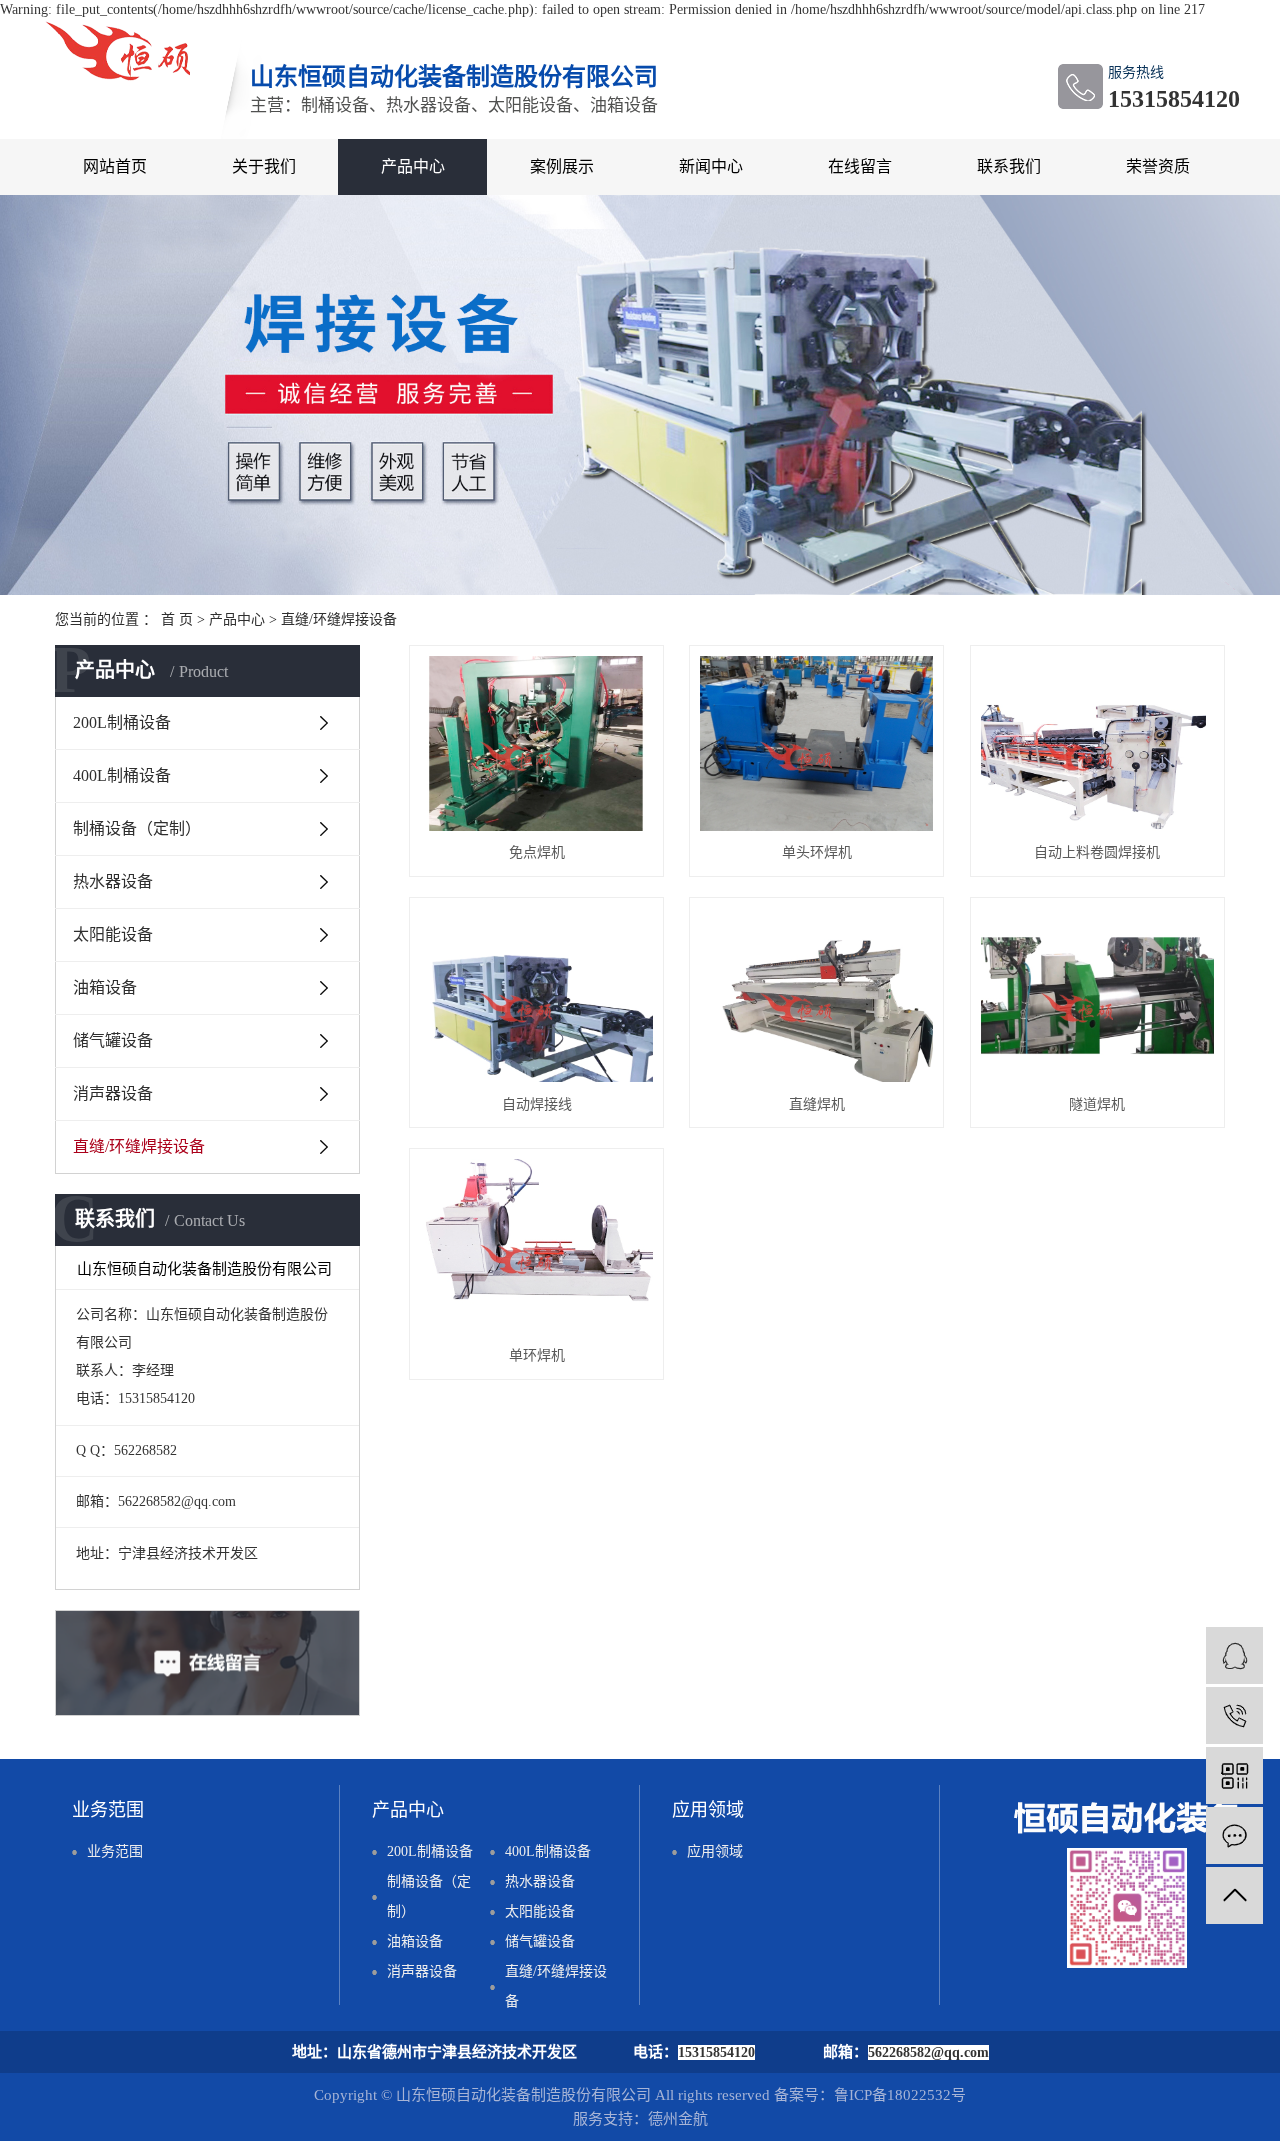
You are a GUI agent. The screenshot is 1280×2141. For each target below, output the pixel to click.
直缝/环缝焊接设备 (339, 619)
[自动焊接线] (536, 995)
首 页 (177, 619)
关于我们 (264, 166)
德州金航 (678, 2119)
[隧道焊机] (1097, 995)
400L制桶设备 (122, 775)
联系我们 (1009, 166)
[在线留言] (1234, 1835)
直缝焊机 (817, 1104)
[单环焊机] (536, 1246)
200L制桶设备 (122, 722)
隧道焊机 (1097, 1104)
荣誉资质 (1158, 166)
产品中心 (413, 166)
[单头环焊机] (816, 743)
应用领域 (715, 1851)
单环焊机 (537, 1355)
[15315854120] (1234, 1715)
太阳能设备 (113, 934)
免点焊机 (537, 852)
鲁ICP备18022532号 (900, 2095)
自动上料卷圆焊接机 (1097, 852)
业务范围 (115, 1851)
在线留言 (860, 166)
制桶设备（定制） (137, 828)
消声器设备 (113, 1093)
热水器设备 (113, 881)
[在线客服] (1234, 1655)
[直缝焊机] (816, 995)
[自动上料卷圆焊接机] (1097, 743)
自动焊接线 (537, 1104)
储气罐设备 (113, 1040)
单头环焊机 (817, 852)
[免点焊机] (536, 743)
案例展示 (562, 166)
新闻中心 (711, 166)
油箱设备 (105, 987)
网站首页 (115, 166)
